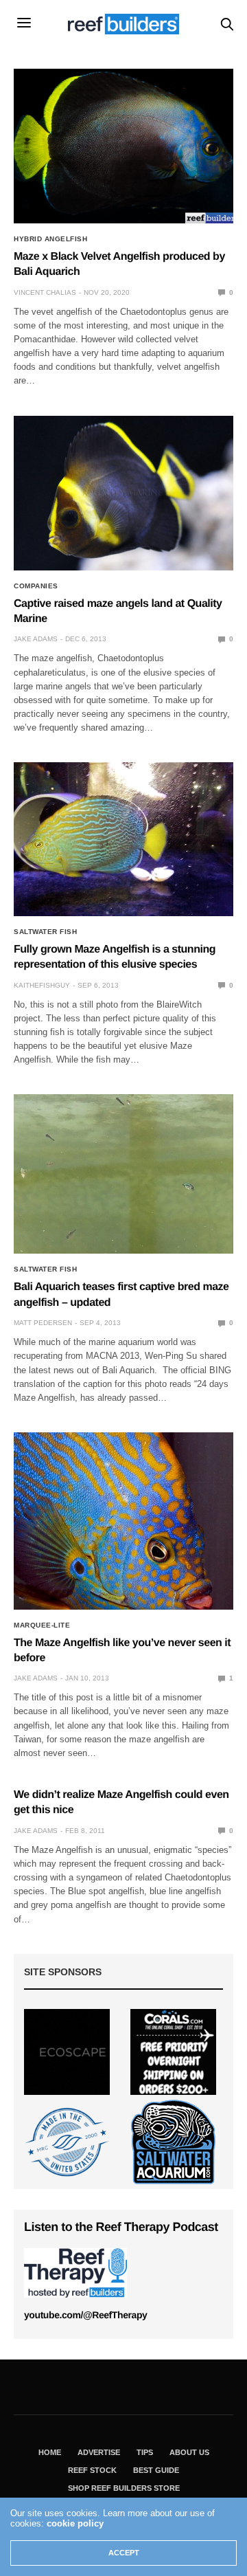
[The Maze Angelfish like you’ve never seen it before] (123, 1521)
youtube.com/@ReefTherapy (85, 2315)
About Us (189, 2452)
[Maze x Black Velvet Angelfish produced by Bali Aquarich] (123, 146)
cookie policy (75, 2523)
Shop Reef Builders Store (124, 2488)
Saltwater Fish (45, 932)
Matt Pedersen (43, 1323)
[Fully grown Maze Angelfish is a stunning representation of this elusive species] (123, 839)
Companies (36, 586)
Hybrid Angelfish (50, 239)
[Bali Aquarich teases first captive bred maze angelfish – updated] (123, 1174)
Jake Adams (36, 639)
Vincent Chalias (45, 292)
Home (50, 2452)
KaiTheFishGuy (42, 985)
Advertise (99, 2452)
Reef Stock (92, 2470)
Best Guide (156, 2470)
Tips (145, 2452)
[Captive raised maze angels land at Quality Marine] (123, 493)
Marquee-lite (42, 1625)
